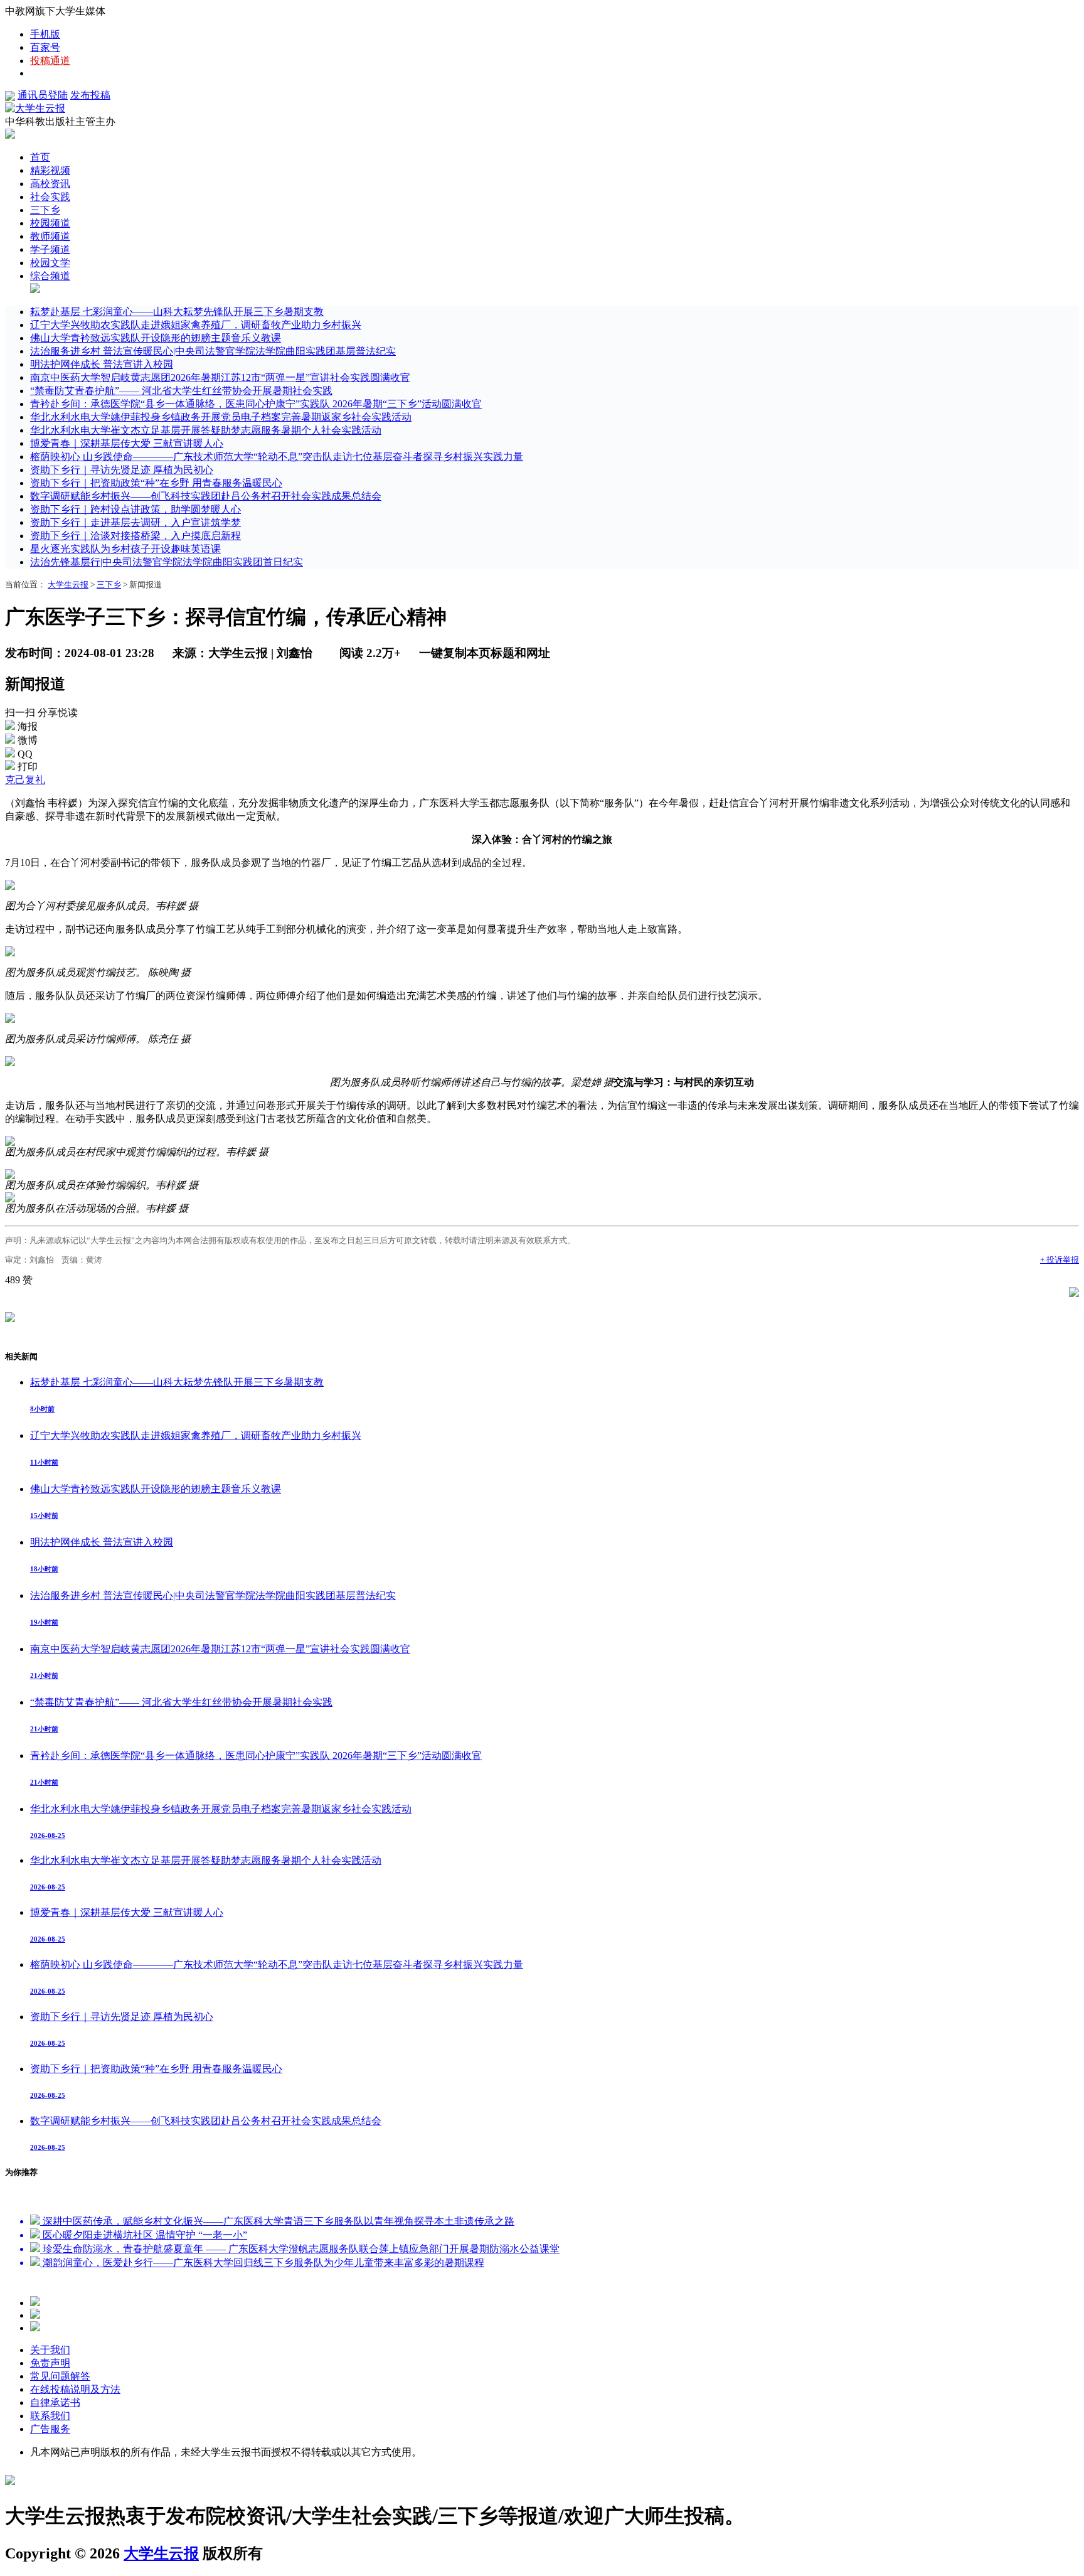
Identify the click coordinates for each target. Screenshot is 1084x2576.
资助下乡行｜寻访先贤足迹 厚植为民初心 (122, 470)
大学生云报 (68, 585)
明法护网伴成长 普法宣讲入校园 (102, 364)
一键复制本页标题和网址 (485, 653)
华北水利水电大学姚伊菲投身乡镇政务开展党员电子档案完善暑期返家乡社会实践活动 (221, 417)
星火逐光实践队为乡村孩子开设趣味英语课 (125, 549)
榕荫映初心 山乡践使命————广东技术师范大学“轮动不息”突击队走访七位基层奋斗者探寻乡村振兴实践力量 (277, 457)
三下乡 (45, 210)
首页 (40, 157)
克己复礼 (25, 780)
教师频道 (50, 236)
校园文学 (50, 263)
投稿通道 (50, 61)
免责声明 (50, 2363)
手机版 (45, 34)
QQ (25, 754)
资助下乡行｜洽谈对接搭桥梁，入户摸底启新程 (135, 536)
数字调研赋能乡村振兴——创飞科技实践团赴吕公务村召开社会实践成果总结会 (206, 496)
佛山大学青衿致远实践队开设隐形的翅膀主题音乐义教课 (156, 338)
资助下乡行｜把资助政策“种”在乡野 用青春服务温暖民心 (156, 483)
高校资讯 (50, 184)
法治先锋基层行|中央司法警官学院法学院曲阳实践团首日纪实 (167, 562)
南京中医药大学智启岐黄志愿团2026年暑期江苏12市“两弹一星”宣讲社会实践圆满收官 (220, 377)
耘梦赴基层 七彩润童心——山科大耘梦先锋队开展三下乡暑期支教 (177, 312)
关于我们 (50, 2350)
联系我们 (50, 2416)
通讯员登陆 (43, 95)
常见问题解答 (60, 2376)
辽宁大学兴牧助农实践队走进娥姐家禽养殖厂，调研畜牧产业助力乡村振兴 (196, 325)
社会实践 (50, 197)
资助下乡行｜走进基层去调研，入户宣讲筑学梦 (135, 522)
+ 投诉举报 (1060, 1260)
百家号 (45, 47)
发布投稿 (90, 95)
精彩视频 (50, 170)
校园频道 (50, 223)
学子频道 (50, 249)
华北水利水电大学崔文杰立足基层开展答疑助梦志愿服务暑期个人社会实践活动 (206, 430)
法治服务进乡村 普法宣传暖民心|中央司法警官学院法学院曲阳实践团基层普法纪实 (213, 351)
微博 (28, 740)
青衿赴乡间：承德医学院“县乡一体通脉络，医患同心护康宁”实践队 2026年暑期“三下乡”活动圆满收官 (256, 404)
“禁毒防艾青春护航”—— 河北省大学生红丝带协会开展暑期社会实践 (181, 391)
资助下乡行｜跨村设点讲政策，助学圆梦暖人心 (135, 509)
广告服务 (50, 2429)
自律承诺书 (55, 2402)
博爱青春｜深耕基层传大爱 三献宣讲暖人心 (127, 443)
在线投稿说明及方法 (75, 2389)
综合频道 (50, 276)
